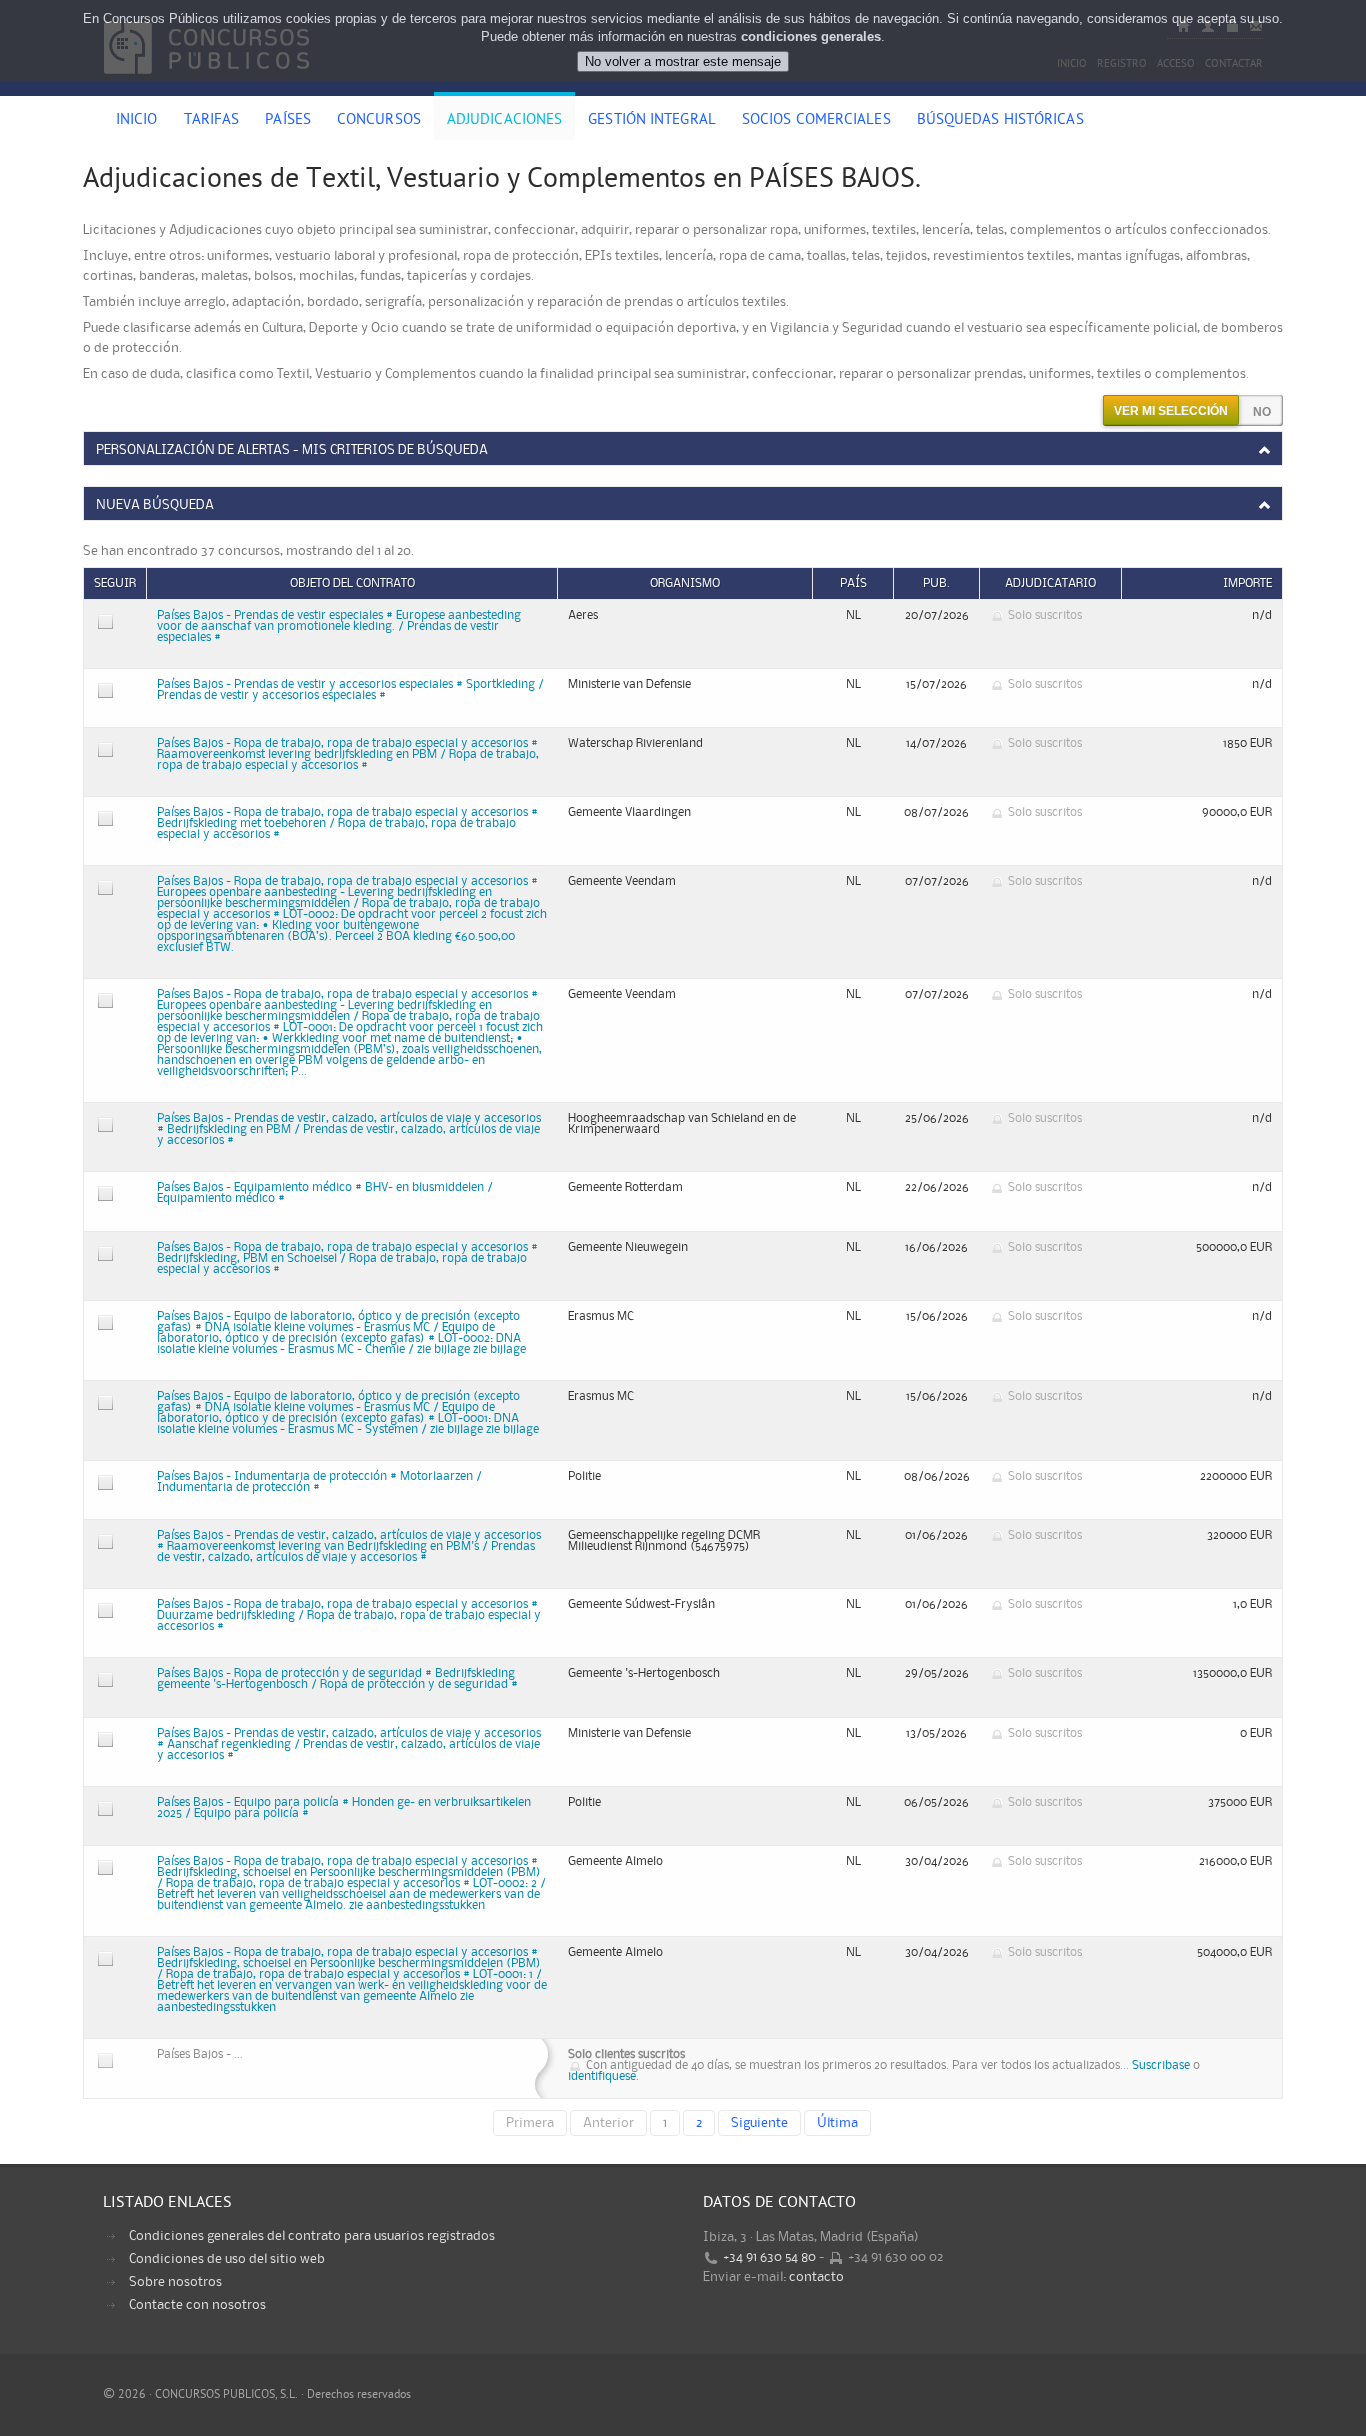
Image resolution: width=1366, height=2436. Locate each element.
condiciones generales (811, 36)
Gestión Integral (652, 121)
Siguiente (759, 2123)
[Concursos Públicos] (206, 85)
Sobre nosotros (175, 2282)
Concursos (379, 121)
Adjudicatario (1050, 583)
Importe (1247, 583)
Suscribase (1161, 2065)
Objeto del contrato (352, 583)
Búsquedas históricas (1000, 121)
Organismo (685, 583)
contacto (816, 2277)
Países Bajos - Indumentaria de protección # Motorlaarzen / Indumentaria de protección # (319, 1482)
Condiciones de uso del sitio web (227, 2259)
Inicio (137, 121)
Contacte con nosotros (197, 2305)
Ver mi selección (1171, 411)
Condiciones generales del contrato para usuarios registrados (312, 2236)
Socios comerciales (816, 121)
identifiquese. (603, 2076)
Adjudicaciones (504, 121)
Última (837, 2123)
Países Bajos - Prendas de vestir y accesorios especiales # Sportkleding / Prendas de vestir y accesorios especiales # (350, 690)
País (853, 583)
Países (288, 121)
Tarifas (212, 121)
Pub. (936, 583)
